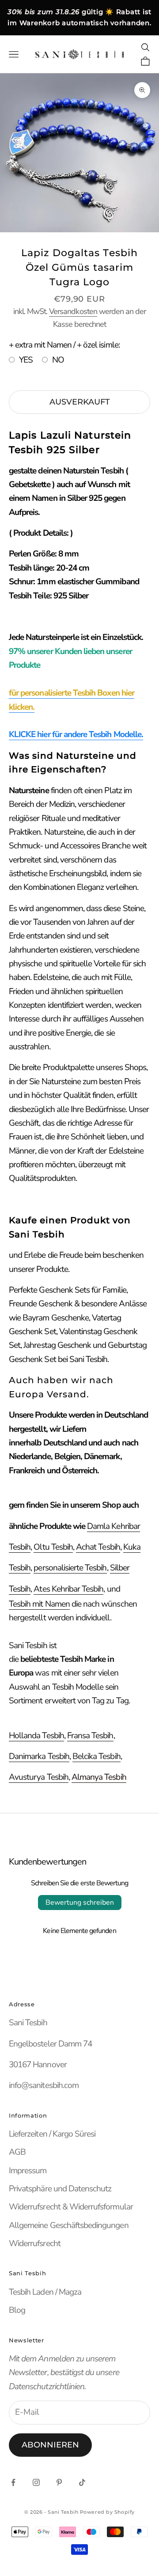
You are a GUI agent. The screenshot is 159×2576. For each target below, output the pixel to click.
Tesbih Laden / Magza (45, 2292)
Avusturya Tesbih (39, 1777)
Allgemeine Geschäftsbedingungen (69, 2225)
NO (58, 360)
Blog (17, 2310)
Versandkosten (73, 311)
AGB (17, 2152)
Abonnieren (50, 2445)
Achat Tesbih (98, 1547)
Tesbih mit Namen (39, 1604)
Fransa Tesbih (90, 1736)
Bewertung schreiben (80, 1903)
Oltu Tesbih (53, 1547)
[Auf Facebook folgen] (13, 2482)
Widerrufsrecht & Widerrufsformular (71, 2207)
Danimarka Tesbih (39, 1756)
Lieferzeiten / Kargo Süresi (52, 2134)
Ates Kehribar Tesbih (68, 1589)
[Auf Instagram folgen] (36, 2482)
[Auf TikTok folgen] (82, 2482)
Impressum (28, 2171)
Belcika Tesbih (97, 1756)
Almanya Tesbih (99, 1777)
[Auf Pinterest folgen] (59, 2482)
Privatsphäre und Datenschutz (60, 2189)
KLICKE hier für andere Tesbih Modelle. (76, 734)
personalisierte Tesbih (70, 1568)
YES (26, 360)
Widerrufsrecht (35, 2243)
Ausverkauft (80, 402)
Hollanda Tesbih (36, 1736)
